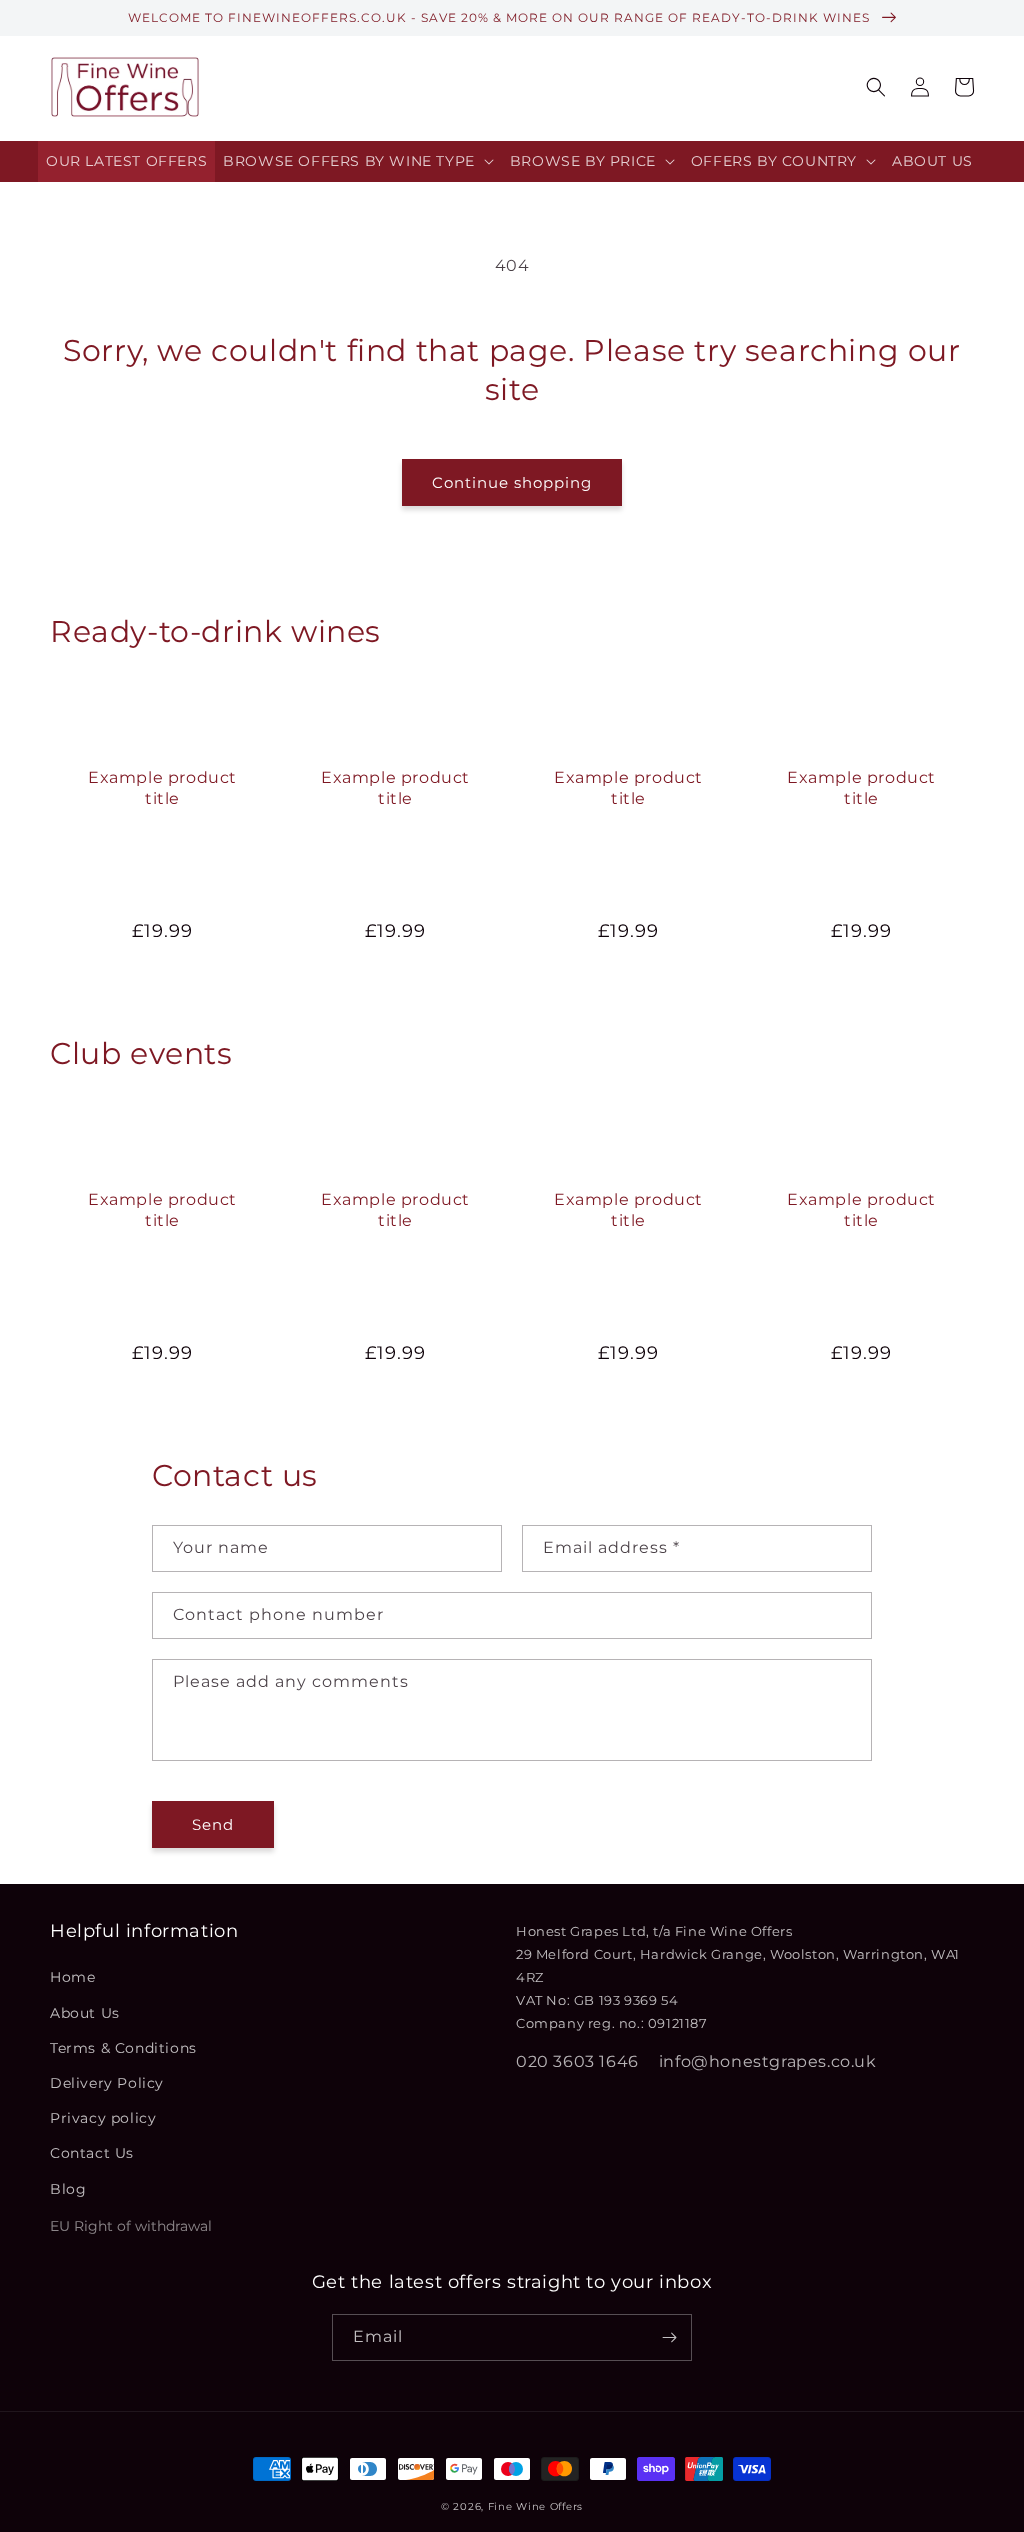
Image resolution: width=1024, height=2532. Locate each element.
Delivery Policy (107, 2083)
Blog (68, 2189)
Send (213, 1824)
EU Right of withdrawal (131, 2226)
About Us (85, 2013)
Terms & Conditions (123, 2048)
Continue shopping (512, 482)
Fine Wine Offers (535, 2506)
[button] (358, 162)
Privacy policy (103, 2118)
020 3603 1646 (577, 2061)
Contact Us (92, 2153)
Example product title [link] (162, 788)
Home (72, 1977)
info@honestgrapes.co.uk (768, 2061)
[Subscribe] (669, 2337)
